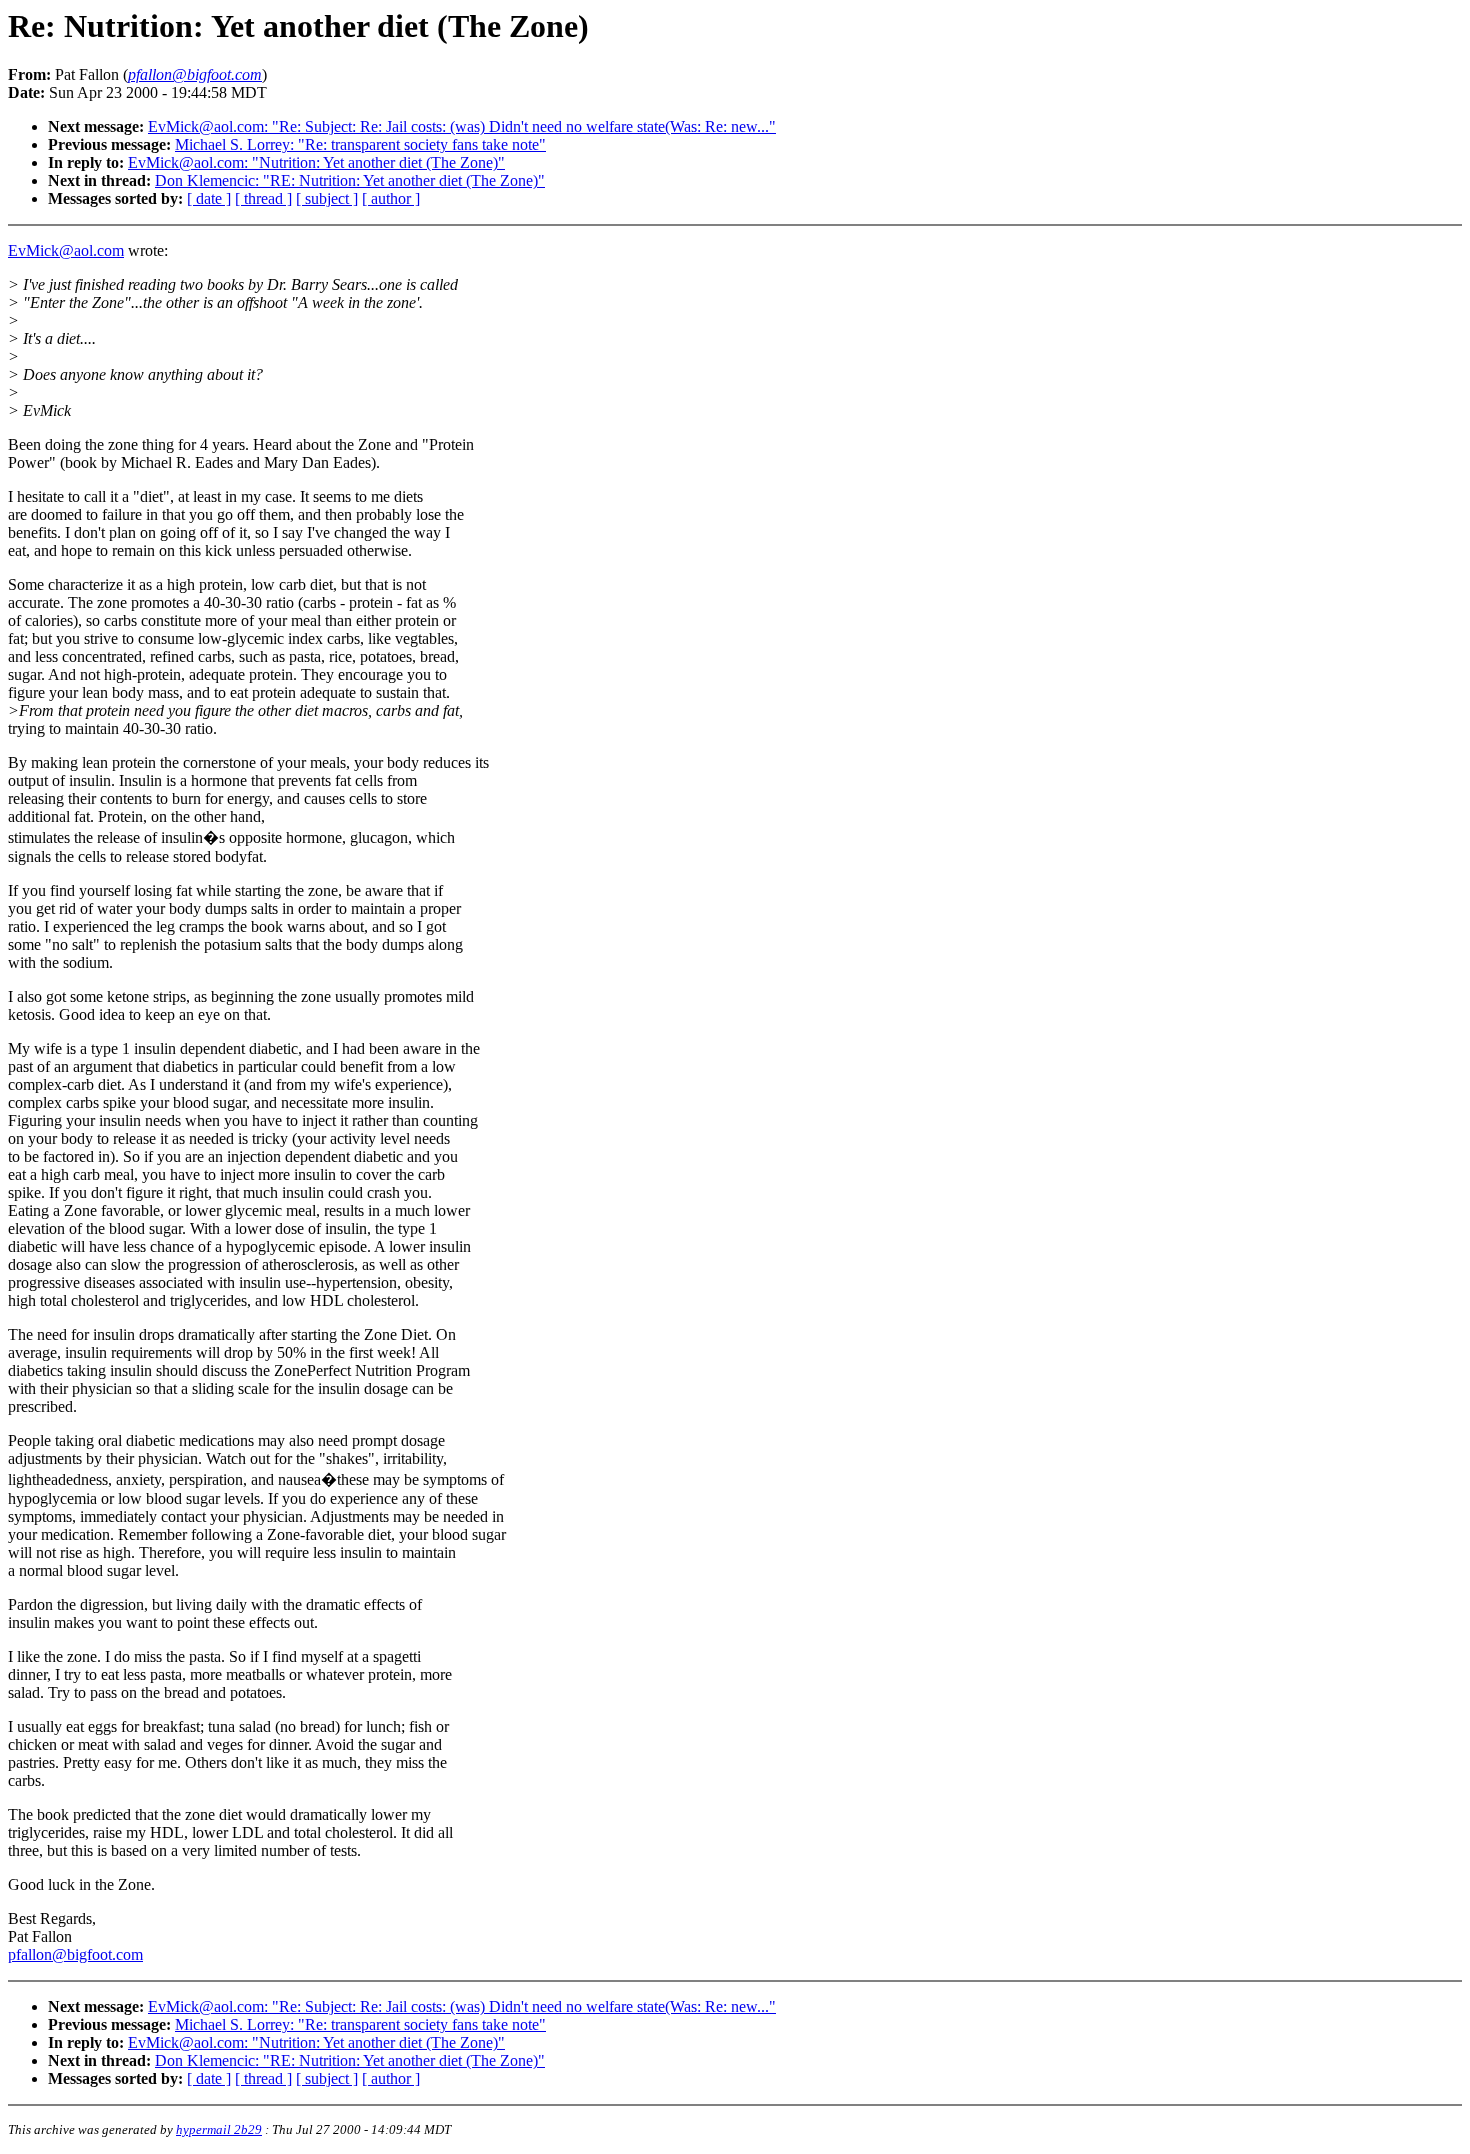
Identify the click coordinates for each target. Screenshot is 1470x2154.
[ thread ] (263, 198)
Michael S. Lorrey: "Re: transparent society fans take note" (360, 144)
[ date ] (209, 198)
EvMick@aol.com (66, 250)
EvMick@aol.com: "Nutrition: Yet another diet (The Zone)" (316, 162)
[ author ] (391, 198)
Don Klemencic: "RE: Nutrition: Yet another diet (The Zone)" (350, 180)
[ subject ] (327, 198)
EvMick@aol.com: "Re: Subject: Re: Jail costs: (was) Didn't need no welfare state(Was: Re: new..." (462, 126)
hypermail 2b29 (219, 2129)
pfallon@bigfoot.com (75, 1954)
